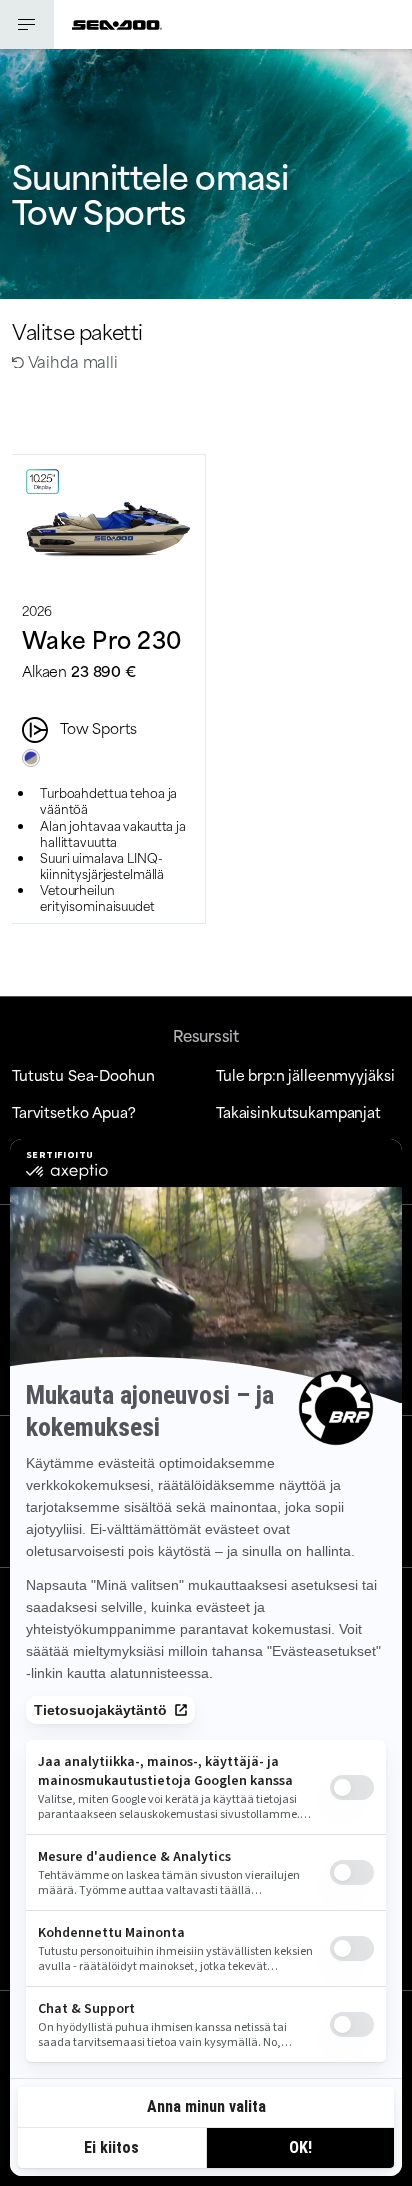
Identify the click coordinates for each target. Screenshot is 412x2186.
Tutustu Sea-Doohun (83, 1074)
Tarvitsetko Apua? (74, 1111)
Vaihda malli (71, 360)
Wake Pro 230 (101, 638)
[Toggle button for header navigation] (27, 24)
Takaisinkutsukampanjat (298, 1111)
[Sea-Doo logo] (117, 24)
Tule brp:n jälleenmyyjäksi (305, 1074)
